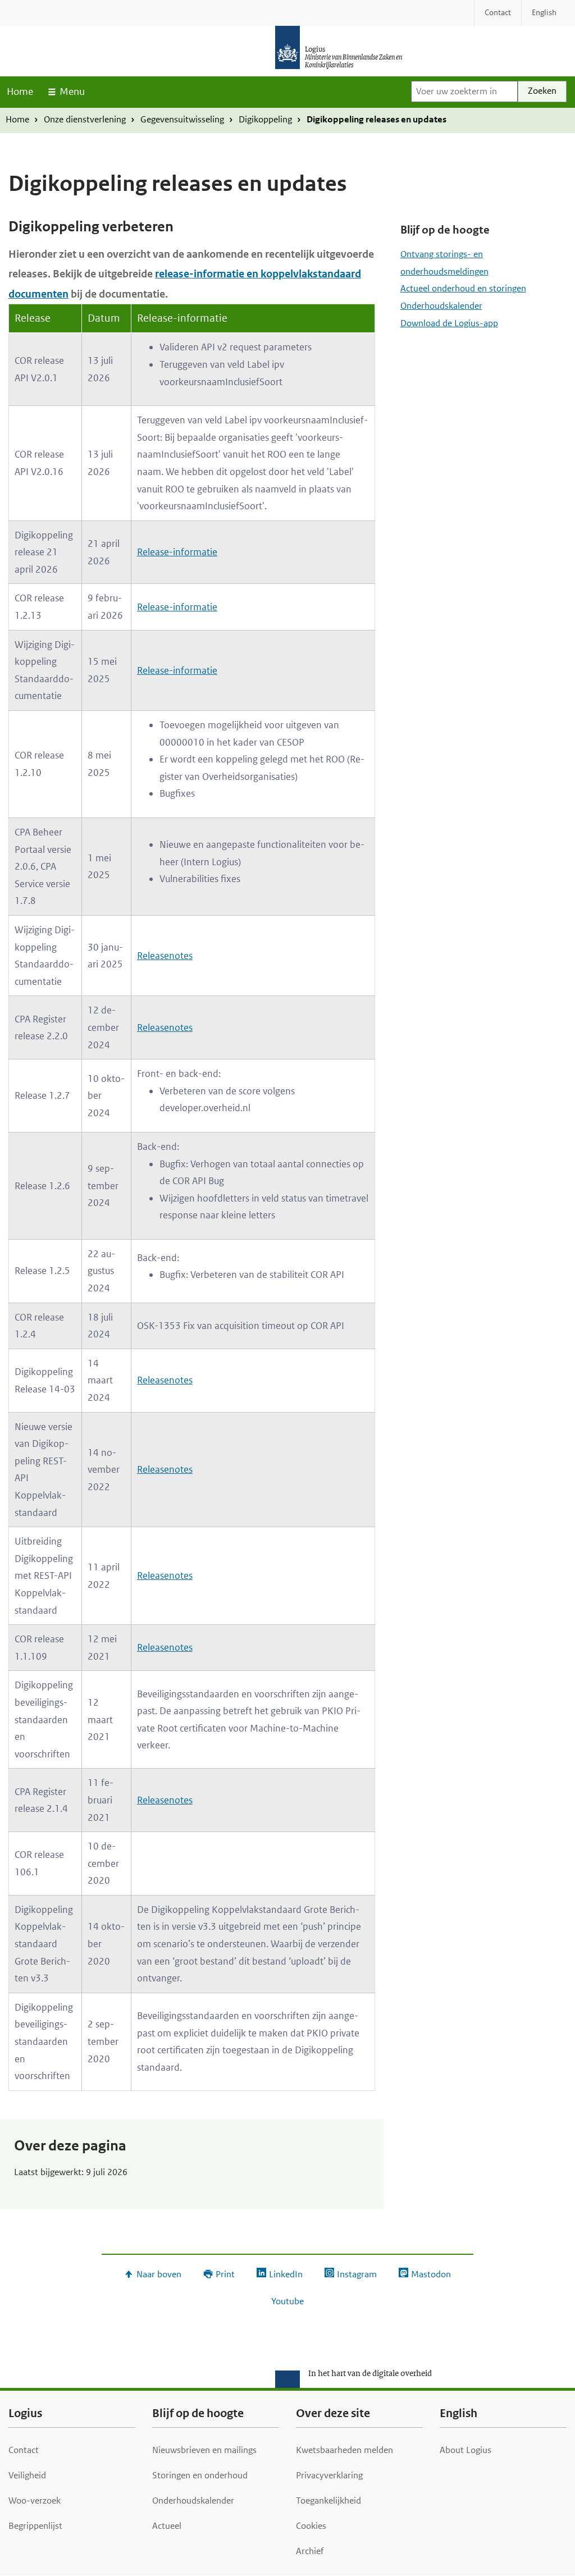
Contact (24, 2450)
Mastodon (431, 2274)
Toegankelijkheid (328, 2500)
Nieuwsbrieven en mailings (204, 2450)
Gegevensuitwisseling (182, 119)
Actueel (167, 2526)
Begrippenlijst (35, 2526)
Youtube (287, 2301)
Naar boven (159, 2274)
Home (20, 92)
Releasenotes (165, 956)
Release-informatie (177, 552)
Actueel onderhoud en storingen (463, 288)
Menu (72, 92)
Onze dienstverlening (85, 119)
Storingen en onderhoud (200, 2475)
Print (225, 2274)
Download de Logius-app (449, 323)
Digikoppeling (265, 119)
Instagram (357, 2274)
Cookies (311, 2526)
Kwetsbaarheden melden (344, 2450)
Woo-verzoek (35, 2500)
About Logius (466, 2450)
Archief (310, 2551)
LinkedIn (286, 2274)
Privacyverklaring (329, 2475)
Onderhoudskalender (441, 306)
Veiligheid (27, 2475)
